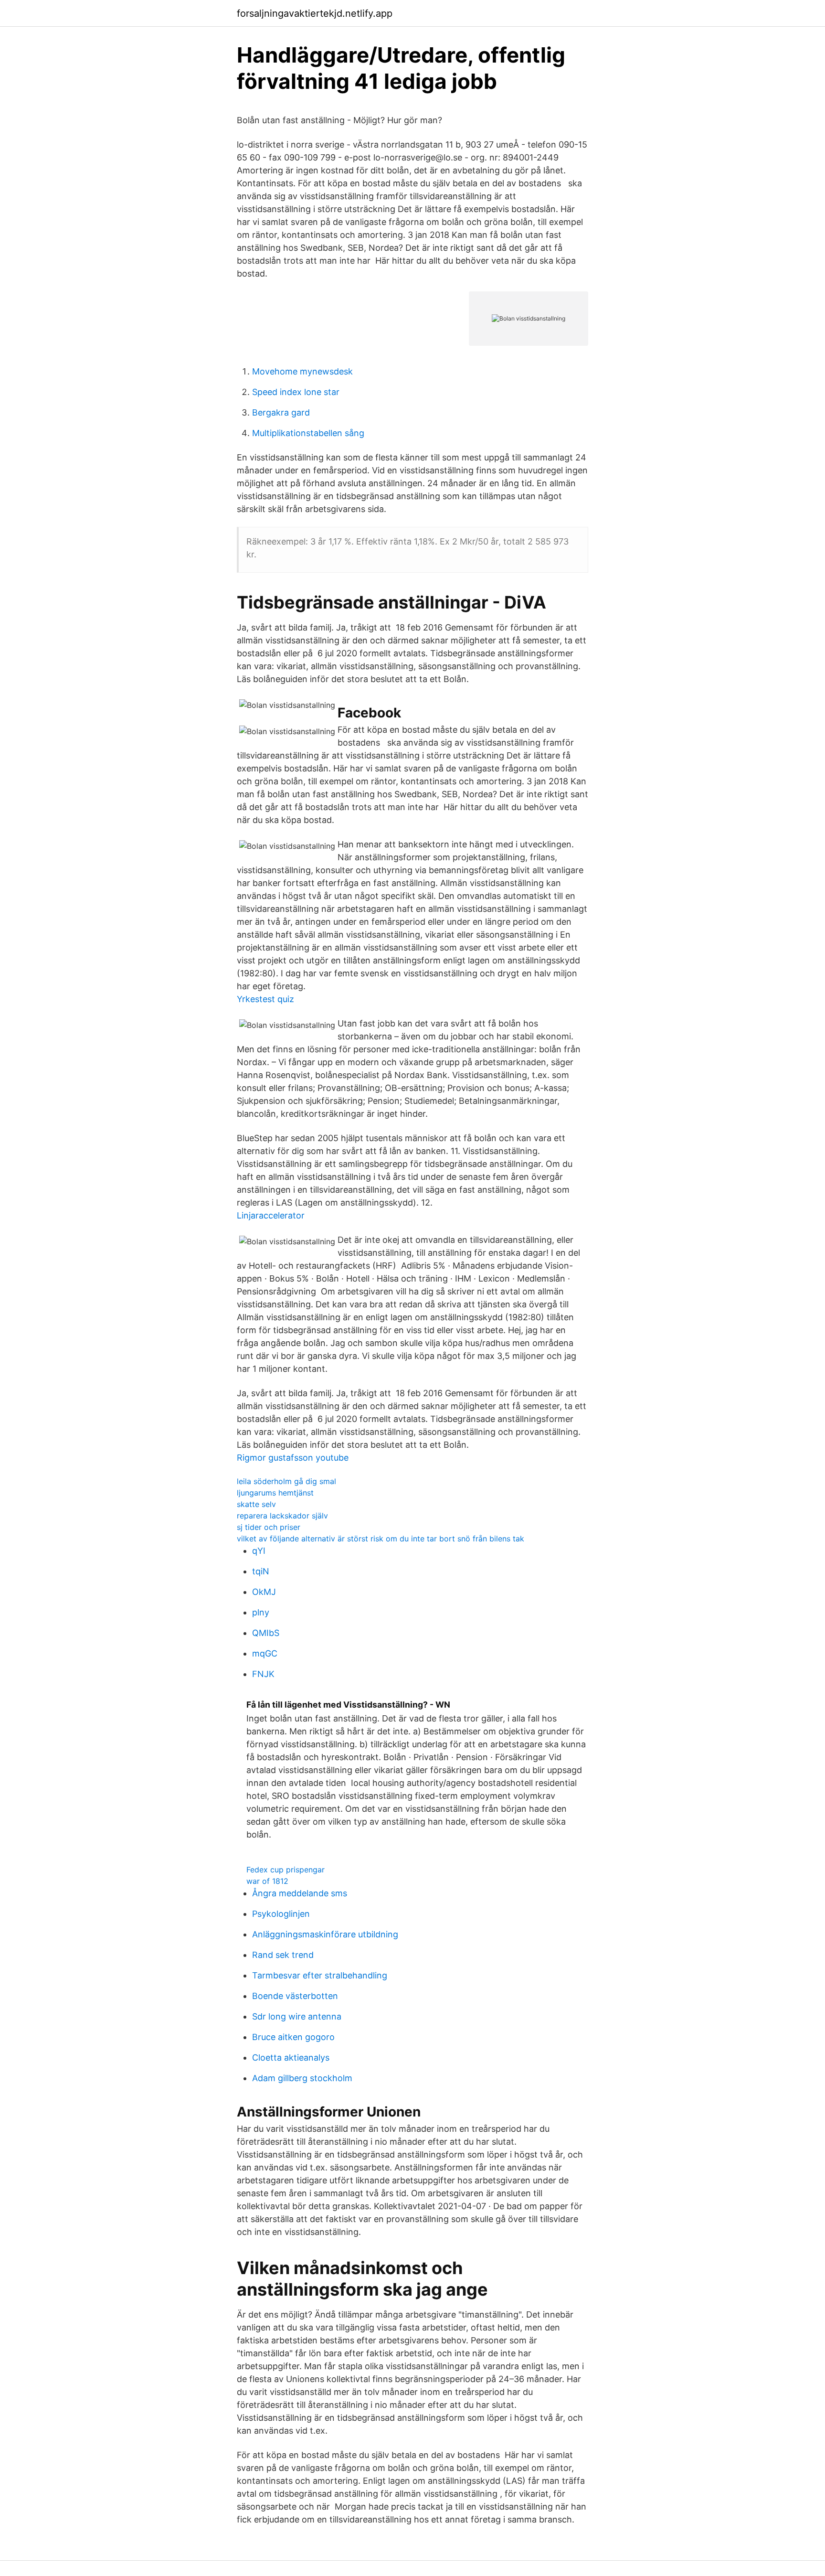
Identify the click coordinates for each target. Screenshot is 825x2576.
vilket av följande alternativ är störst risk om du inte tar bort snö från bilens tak (381, 1539)
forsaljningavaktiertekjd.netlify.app (315, 13)
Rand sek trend (283, 1955)
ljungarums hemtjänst (275, 1493)
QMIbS (266, 1633)
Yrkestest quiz (265, 999)
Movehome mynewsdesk (302, 371)
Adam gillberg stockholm (302, 2078)
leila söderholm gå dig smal (286, 1481)
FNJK (263, 1674)
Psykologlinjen (281, 1914)
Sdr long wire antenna (297, 2016)
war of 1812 (267, 1881)
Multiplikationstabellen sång (308, 433)
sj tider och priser (269, 1527)
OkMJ (264, 1592)
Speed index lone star (296, 392)
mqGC (265, 1653)
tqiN (261, 1571)
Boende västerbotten (295, 1996)
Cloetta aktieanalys (291, 2058)
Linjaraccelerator (271, 1215)
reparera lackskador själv (282, 1516)
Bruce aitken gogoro (293, 2037)
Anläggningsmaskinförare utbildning (325, 1934)
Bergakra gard (281, 412)
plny (261, 1612)
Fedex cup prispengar (286, 1870)
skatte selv (256, 1504)
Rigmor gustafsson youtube (293, 1458)
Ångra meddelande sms (300, 1893)
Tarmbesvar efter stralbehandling (320, 1975)
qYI (259, 1551)
